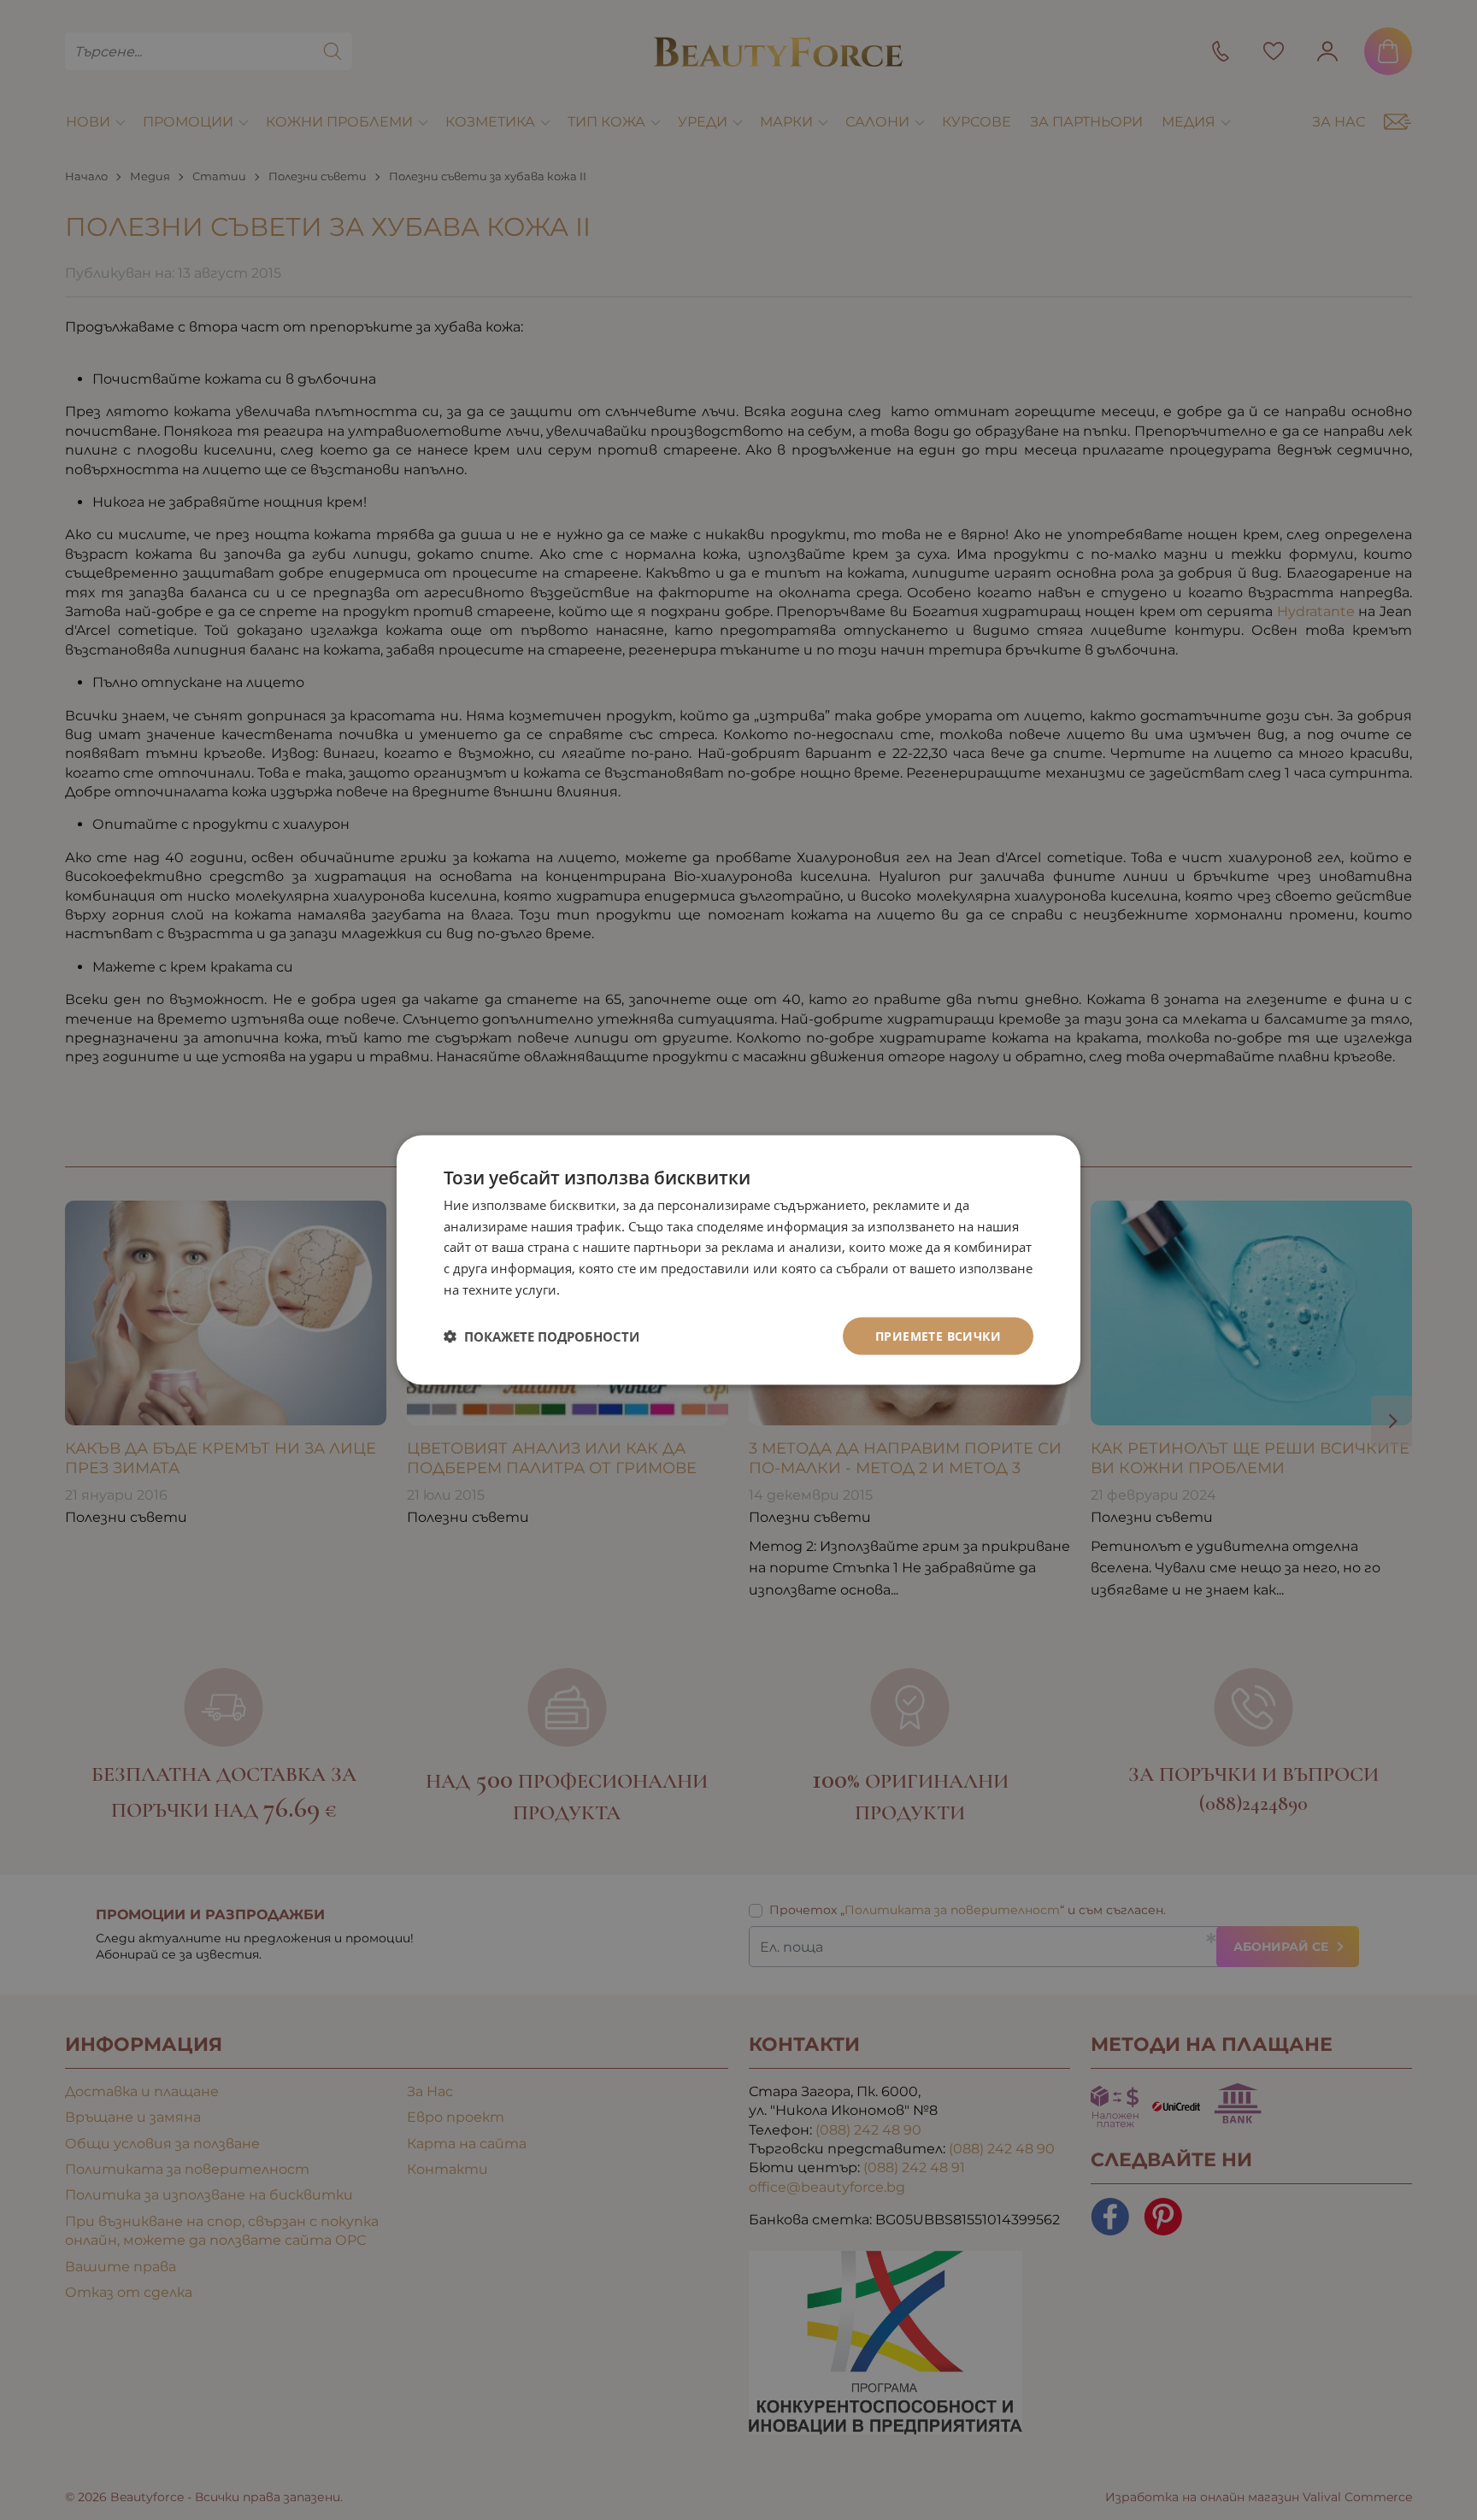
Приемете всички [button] (938, 1335)
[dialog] (738, 1260)
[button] (541, 1336)
